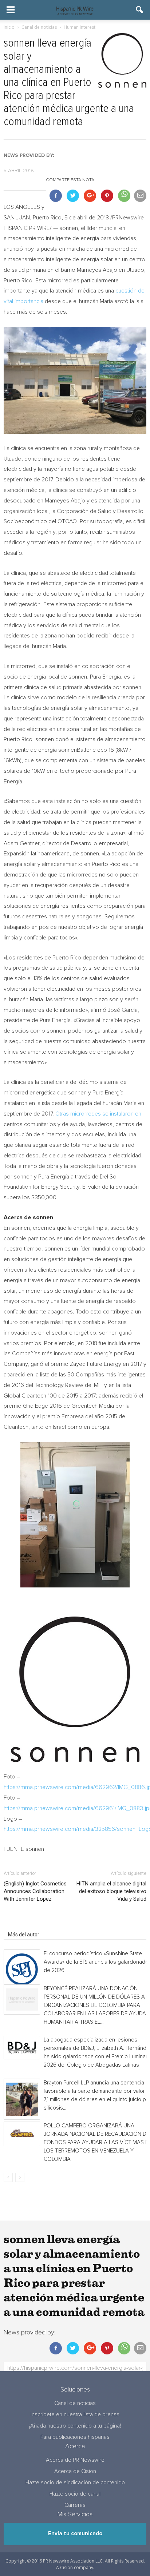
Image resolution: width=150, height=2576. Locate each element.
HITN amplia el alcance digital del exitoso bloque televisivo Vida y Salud (111, 1891)
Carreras (75, 2505)
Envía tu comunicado (75, 2534)
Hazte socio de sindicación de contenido (75, 2483)
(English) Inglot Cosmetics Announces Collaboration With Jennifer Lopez (35, 1891)
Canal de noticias (75, 2403)
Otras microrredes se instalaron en (98, 1114)
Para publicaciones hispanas (75, 2437)
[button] (140, 10)
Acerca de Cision (75, 2471)
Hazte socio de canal (75, 2494)
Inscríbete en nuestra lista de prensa (75, 2415)
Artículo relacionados (32, 1924)
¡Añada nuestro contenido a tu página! (75, 2426)
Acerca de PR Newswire (75, 2460)
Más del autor (24, 1935)
